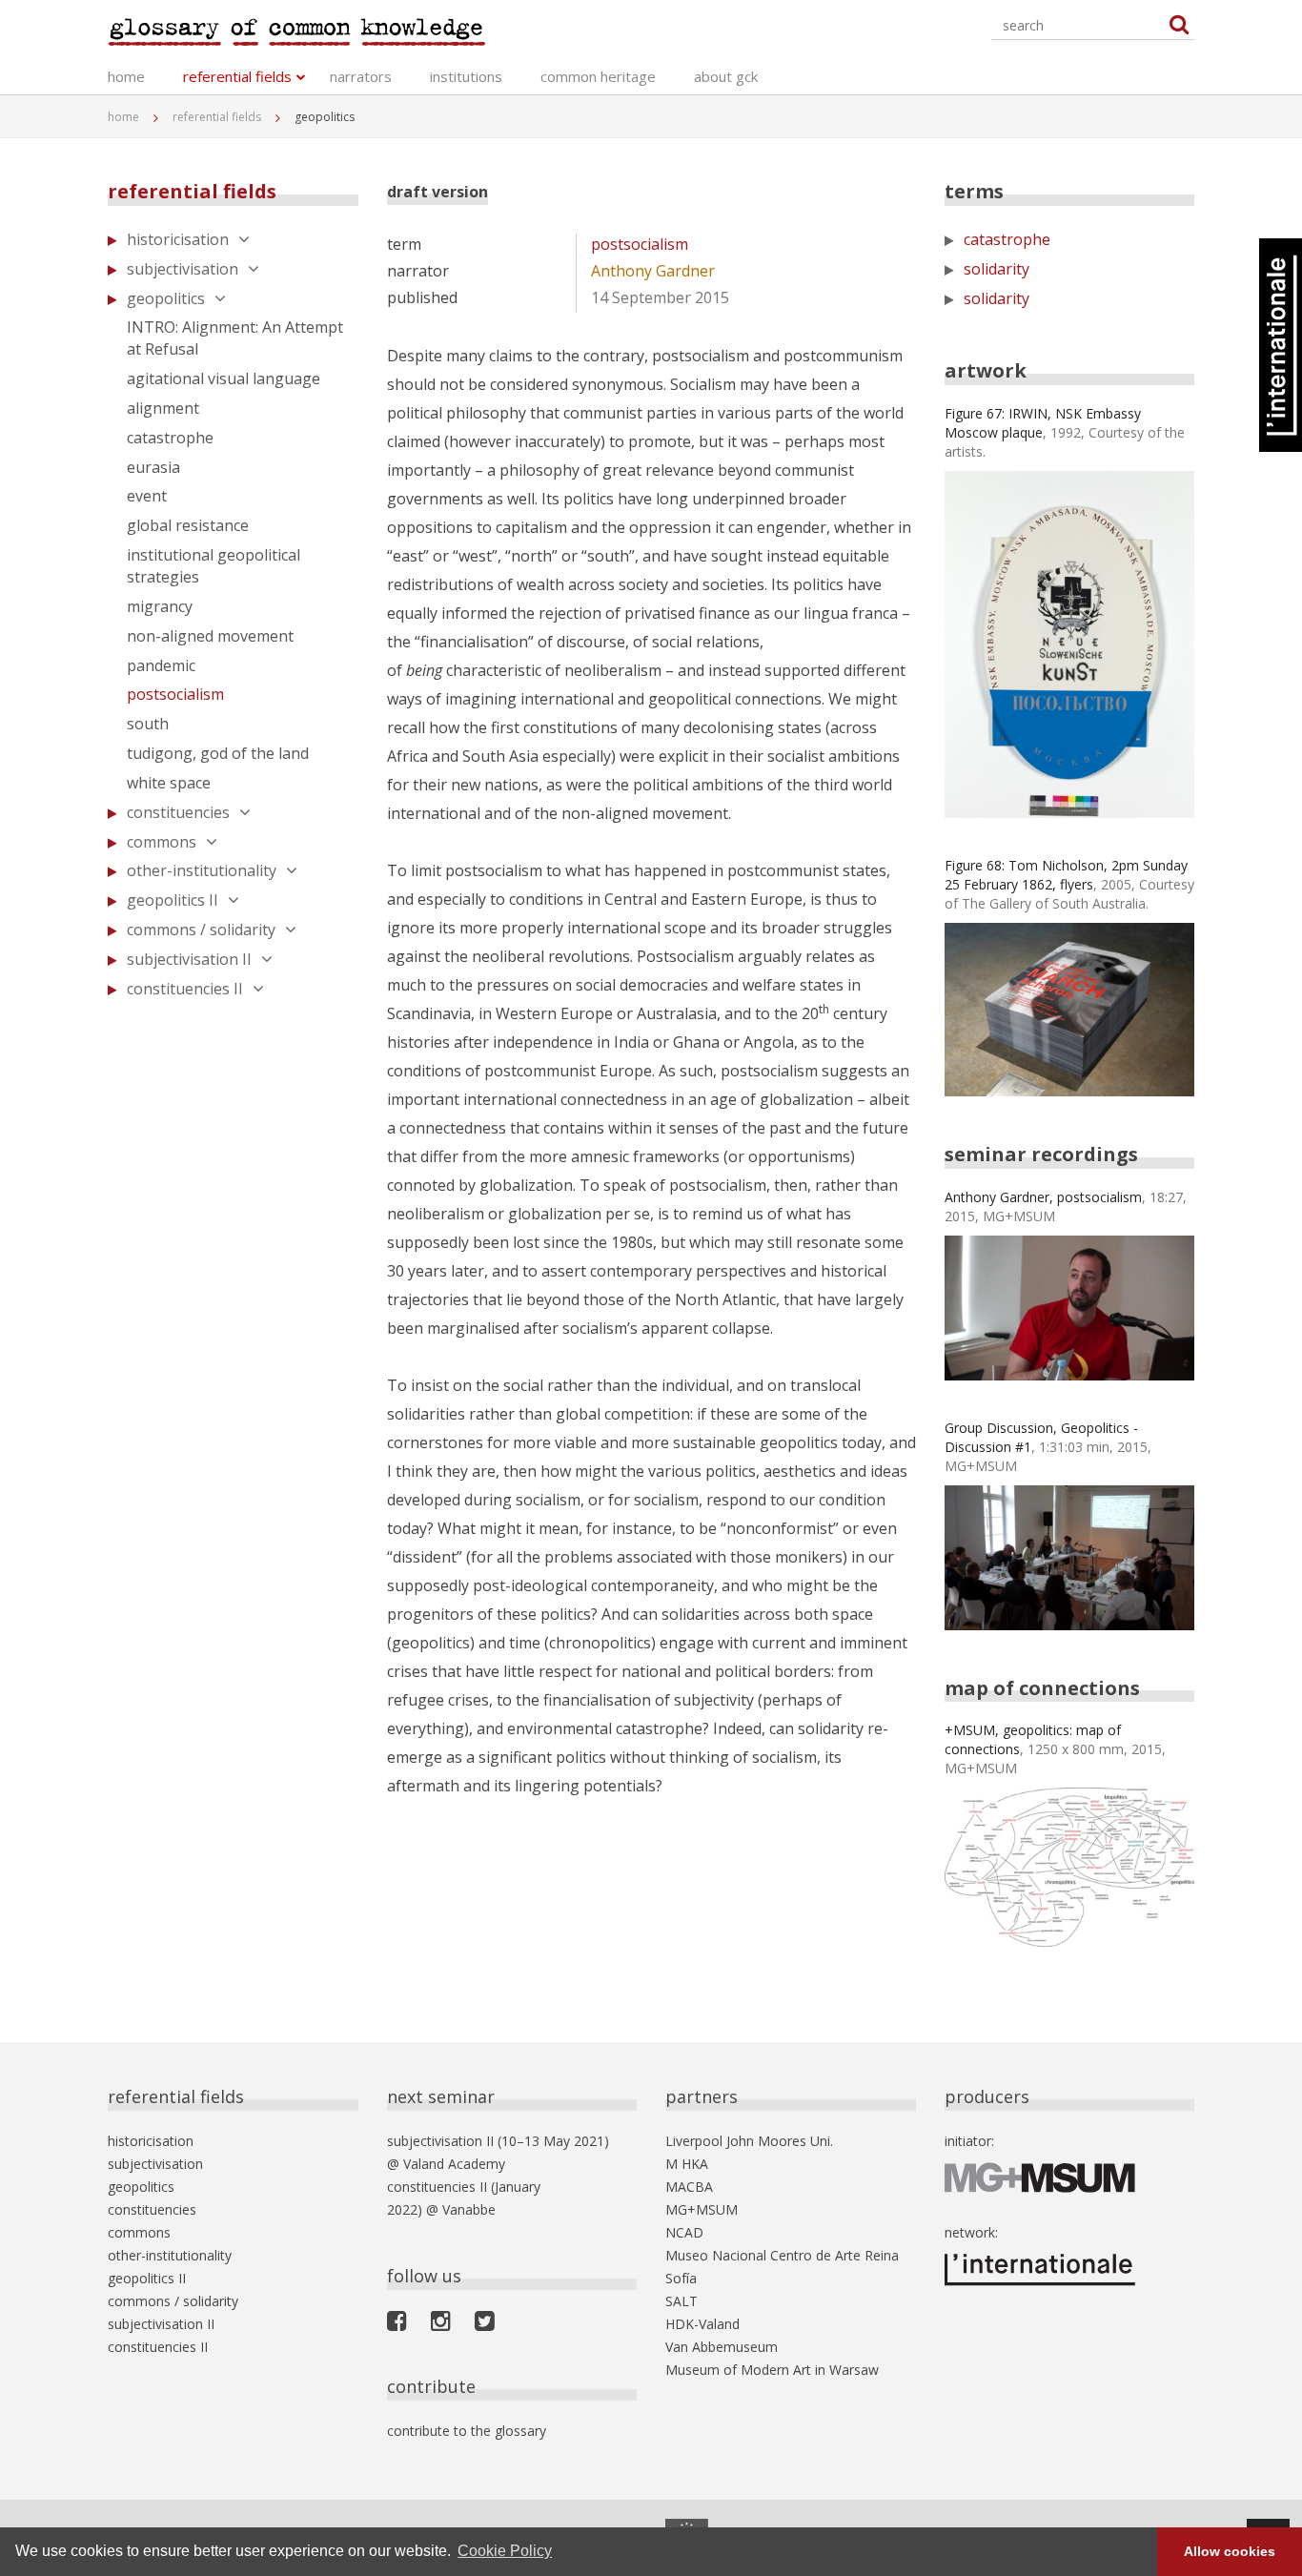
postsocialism (175, 694)
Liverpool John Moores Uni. (749, 2141)
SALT (682, 2301)
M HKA (687, 2164)
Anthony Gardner (653, 271)
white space (169, 783)
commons (162, 842)
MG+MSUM (702, 2209)
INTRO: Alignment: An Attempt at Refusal (235, 338)
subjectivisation (183, 269)
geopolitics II (173, 900)
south (148, 724)
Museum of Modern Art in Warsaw (772, 2370)
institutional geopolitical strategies (214, 566)
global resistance (188, 525)
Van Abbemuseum (722, 2347)
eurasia (153, 467)
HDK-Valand (702, 2324)
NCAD (684, 2232)
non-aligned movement (210, 636)
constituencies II (185, 989)
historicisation (178, 239)
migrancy (160, 606)
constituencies (178, 812)
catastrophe (170, 438)
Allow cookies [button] (1230, 2551)
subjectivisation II (189, 959)
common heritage (598, 76)
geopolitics (166, 298)
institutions (466, 76)
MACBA (689, 2187)
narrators (361, 76)
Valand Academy (454, 2164)
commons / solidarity (201, 930)
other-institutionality (202, 870)
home (126, 76)
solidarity (997, 269)
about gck (726, 76)
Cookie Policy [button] (505, 2551)
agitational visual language (224, 378)
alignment (163, 408)
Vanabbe (469, 2209)
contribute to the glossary (467, 2431)
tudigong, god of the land (218, 753)
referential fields (237, 76)
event (147, 496)
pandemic (161, 665)
